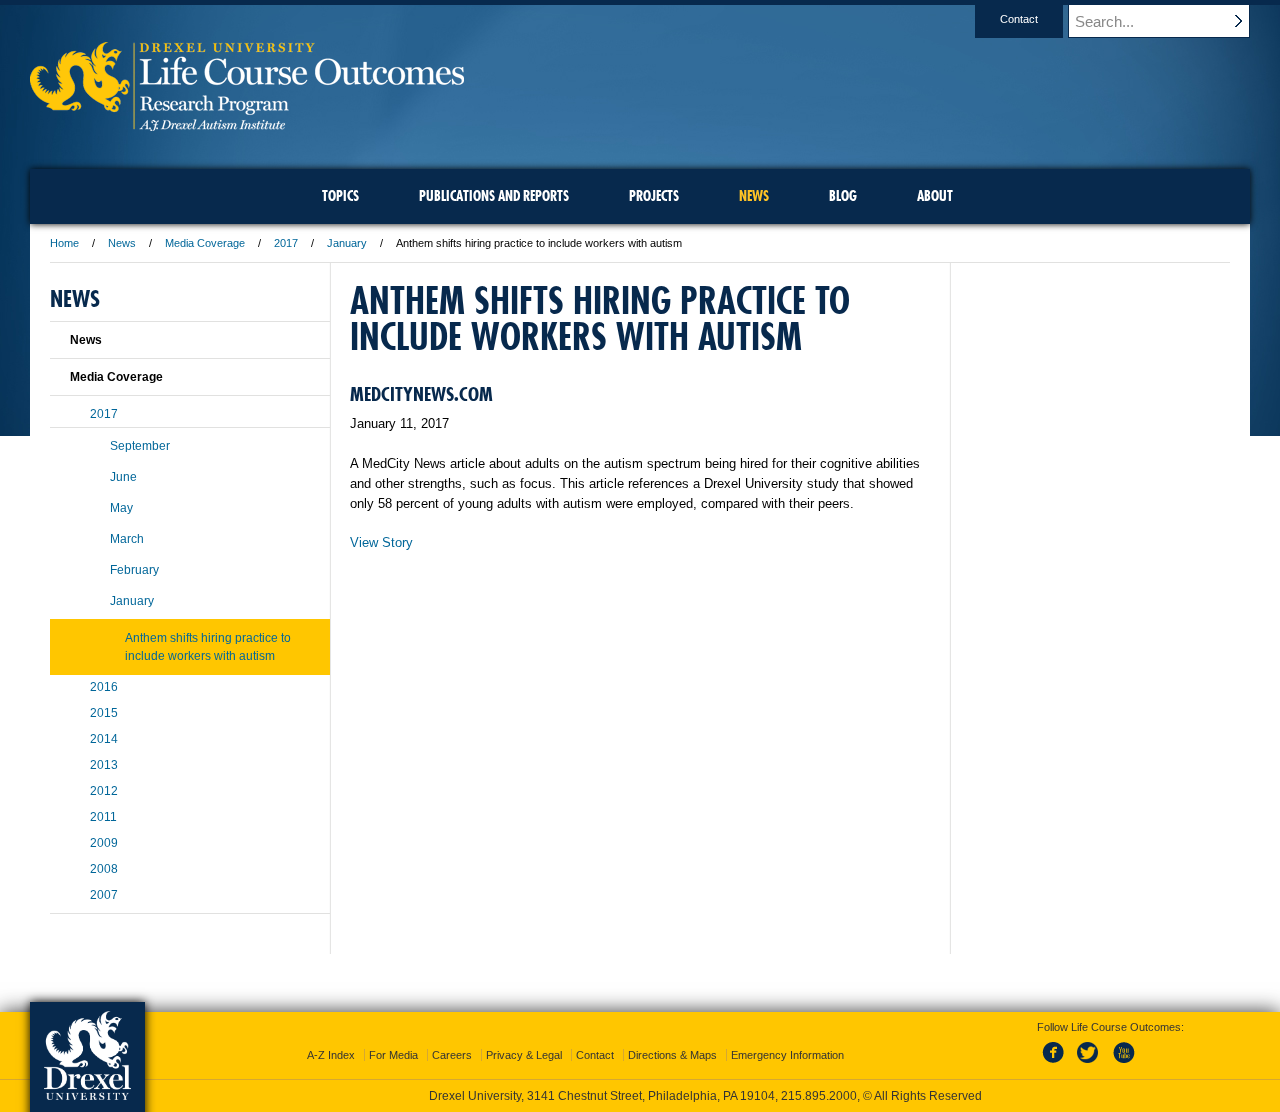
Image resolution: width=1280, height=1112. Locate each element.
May (121, 508)
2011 (103, 817)
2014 (104, 739)
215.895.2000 (819, 1096)
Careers (452, 1055)
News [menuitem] (754, 196)
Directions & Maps (672, 1055)
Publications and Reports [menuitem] (494, 196)
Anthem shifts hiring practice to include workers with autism (208, 647)
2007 (104, 895)
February (134, 570)
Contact (1019, 19)
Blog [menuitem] (843, 196)
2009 (104, 843)
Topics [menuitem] (340, 196)
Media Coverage (205, 243)
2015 (104, 713)
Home (64, 243)
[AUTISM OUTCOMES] (247, 124)
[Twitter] (1090, 1064)
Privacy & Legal (524, 1055)
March (127, 539)
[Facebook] (1057, 1064)
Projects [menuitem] (654, 196)
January (347, 243)
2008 (104, 869)
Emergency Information (787, 1055)
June (123, 477)
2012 (104, 791)
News (122, 243)
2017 (286, 243)
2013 (104, 765)
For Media (393, 1055)
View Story (381, 542)
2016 (104, 687)
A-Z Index (331, 1055)
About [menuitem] (935, 196)
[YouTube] (1123, 1064)
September (140, 446)
